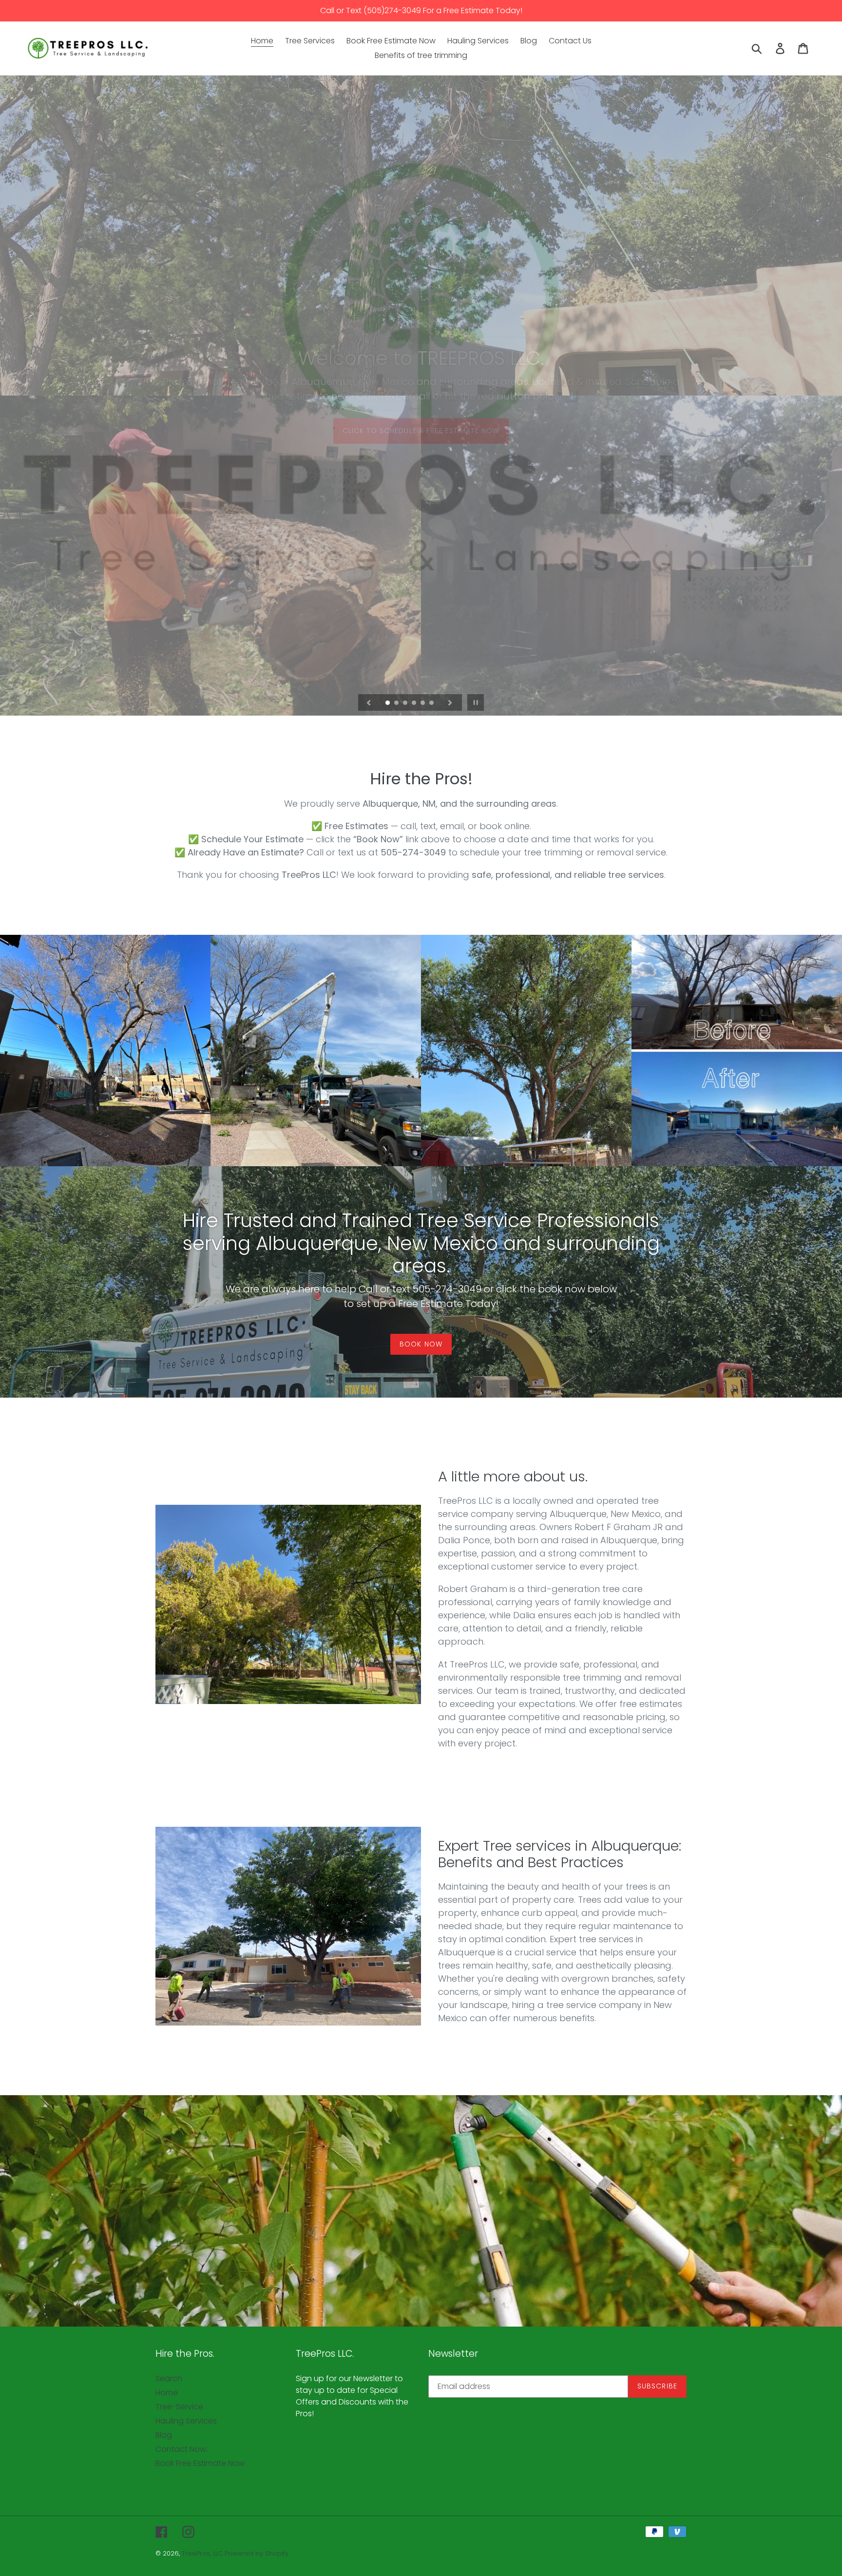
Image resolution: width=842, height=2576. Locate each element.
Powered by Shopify (257, 2553)
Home (167, 2393)
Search (169, 2378)
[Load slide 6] (432, 703)
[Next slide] (450, 702)
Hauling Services (186, 2421)
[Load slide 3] (406, 703)
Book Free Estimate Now (200, 2463)
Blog (164, 2435)
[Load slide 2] (397, 703)
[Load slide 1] (388, 703)
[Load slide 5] (423, 703)
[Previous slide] (369, 702)
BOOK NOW (421, 1344)
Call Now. (421, 479)
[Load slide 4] (415, 703)
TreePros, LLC (202, 2553)
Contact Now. (182, 2449)
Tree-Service (179, 2407)
